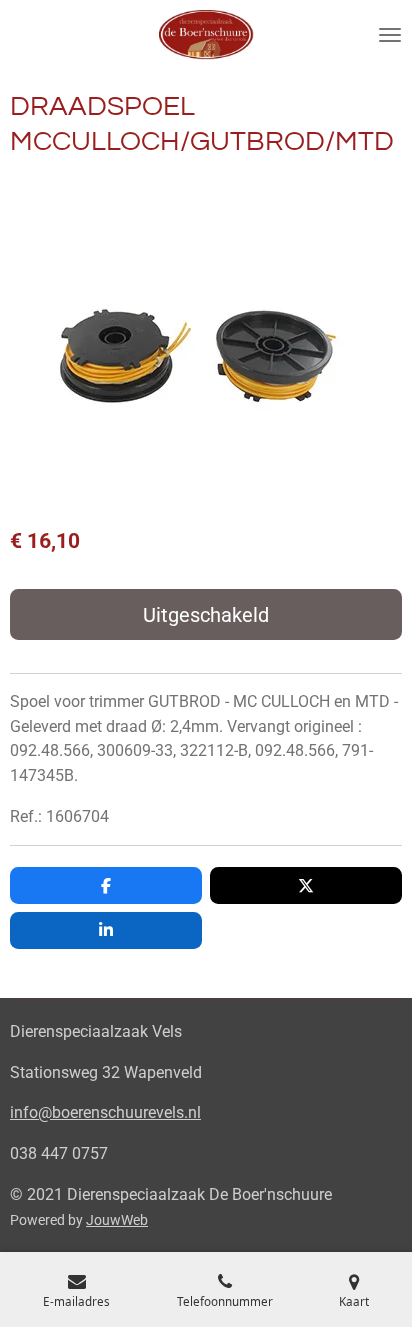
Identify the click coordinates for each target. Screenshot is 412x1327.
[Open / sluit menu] (390, 35)
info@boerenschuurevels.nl (105, 1112)
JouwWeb (117, 1220)
